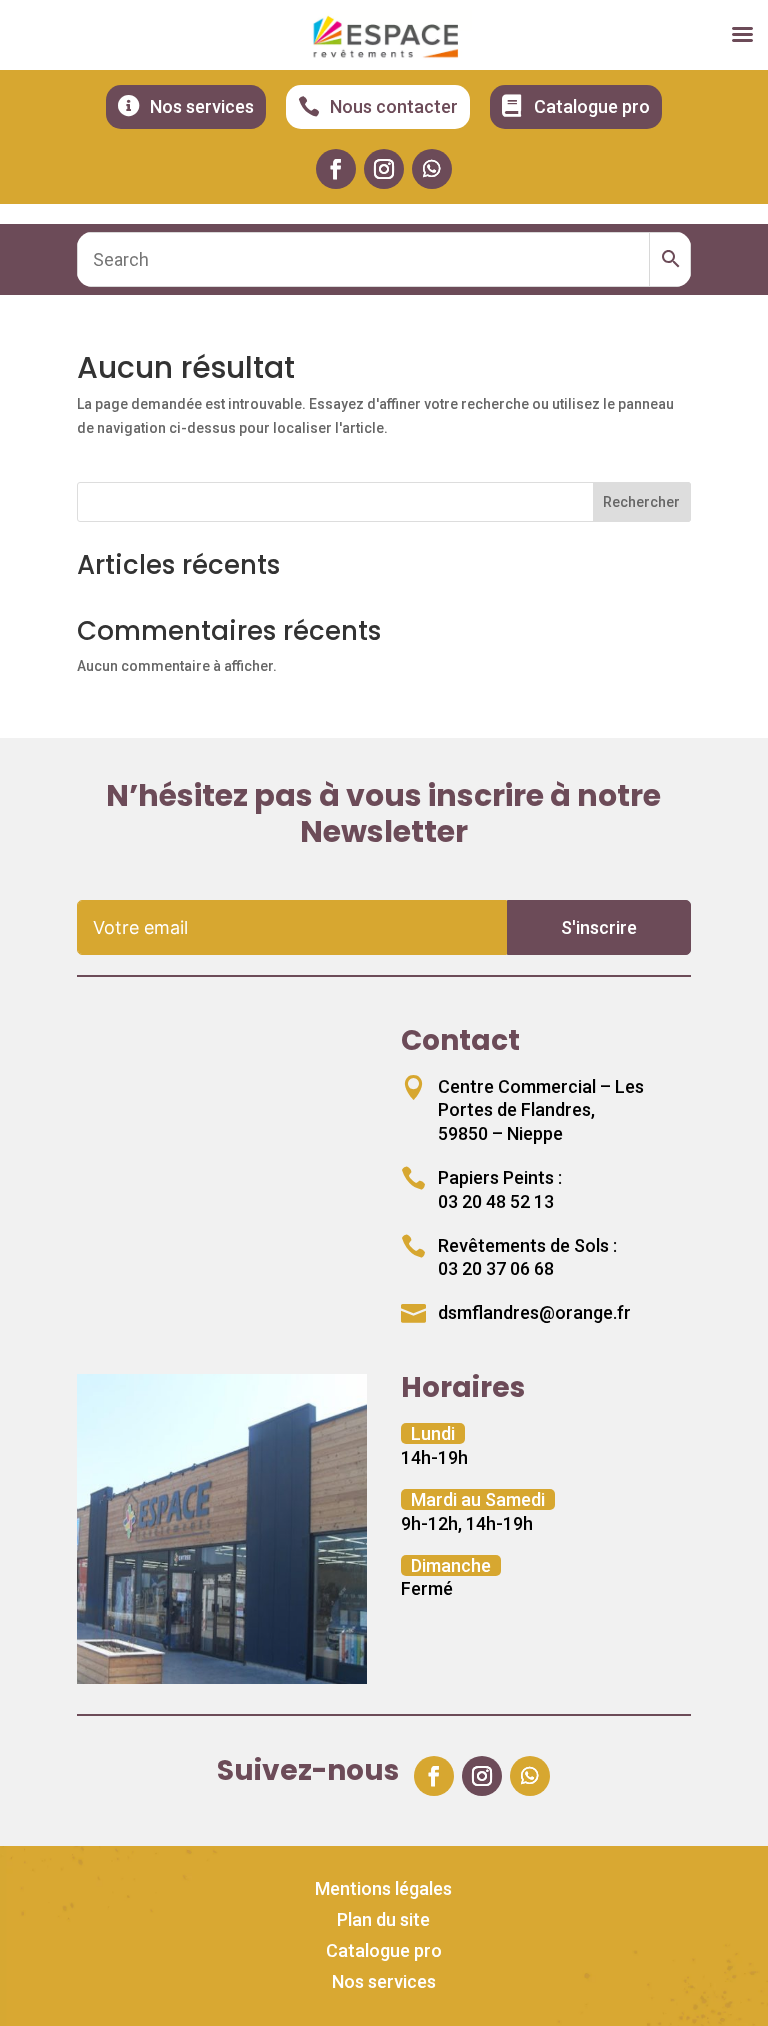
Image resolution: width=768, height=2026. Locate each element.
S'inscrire (599, 927)
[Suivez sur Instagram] (384, 169)
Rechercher (641, 502)
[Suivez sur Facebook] (336, 169)
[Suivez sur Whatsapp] (432, 169)
